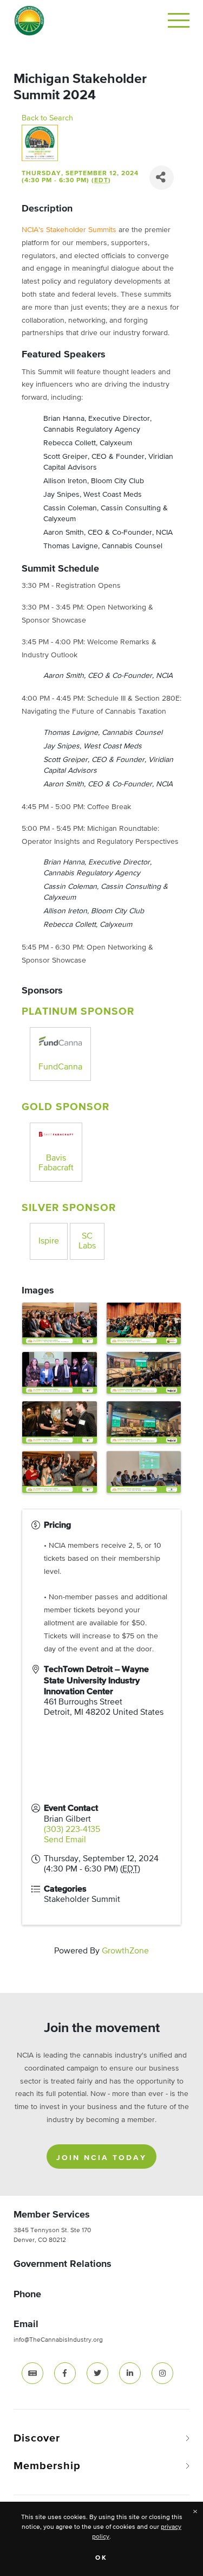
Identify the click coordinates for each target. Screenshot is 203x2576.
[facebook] (65, 2373)
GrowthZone (125, 1951)
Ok (101, 2558)
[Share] (162, 178)
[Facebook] (65, 2373)
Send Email (65, 1840)
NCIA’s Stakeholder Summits (69, 230)
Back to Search (47, 118)
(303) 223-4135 (72, 1830)
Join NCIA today (101, 2158)
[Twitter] (97, 2373)
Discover (37, 2438)
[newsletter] (32, 2373)
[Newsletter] (32, 2373)
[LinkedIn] (130, 2373)
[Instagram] (162, 2373)
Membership (47, 2466)
